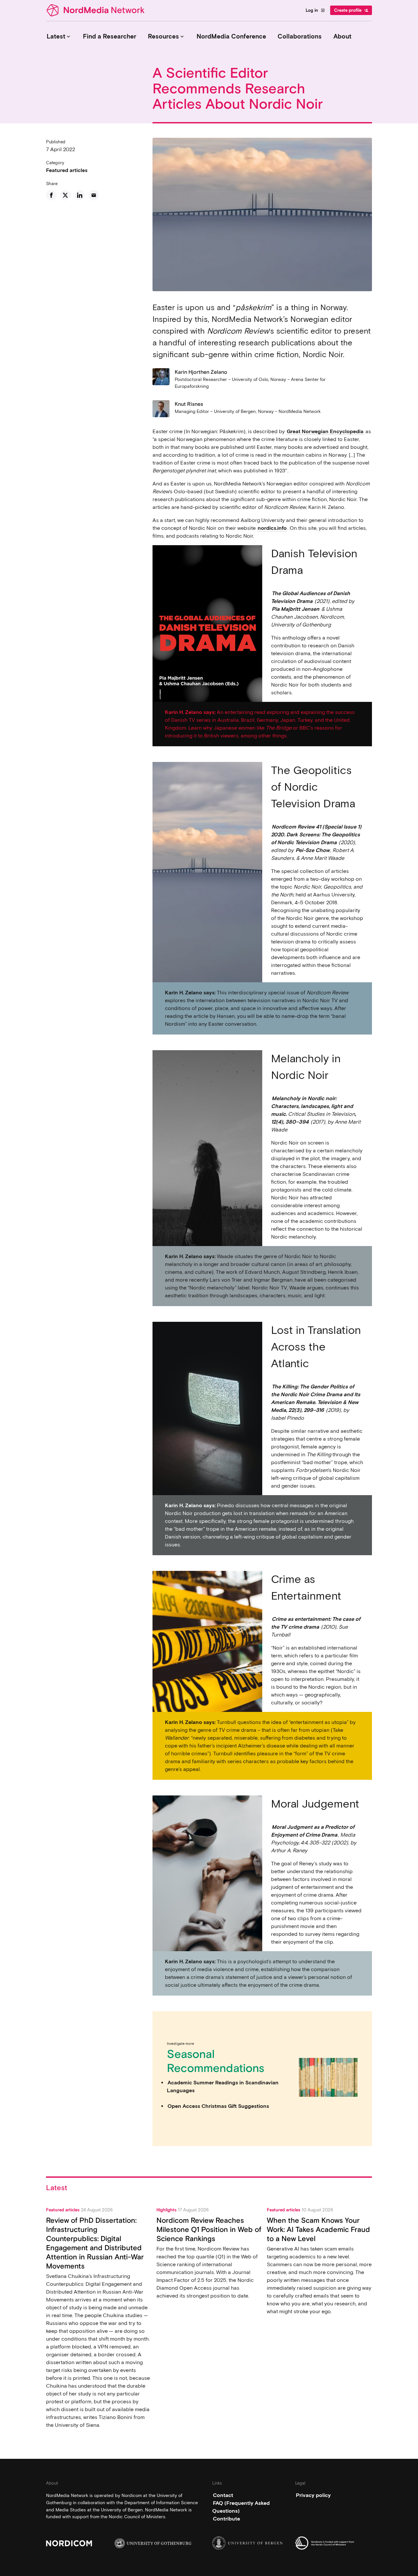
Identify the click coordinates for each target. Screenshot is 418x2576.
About (342, 36)
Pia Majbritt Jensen (296, 609)
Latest (59, 36)
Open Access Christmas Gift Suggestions (218, 2106)
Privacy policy (313, 2495)
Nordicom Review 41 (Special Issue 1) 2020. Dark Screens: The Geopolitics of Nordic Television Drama (316, 835)
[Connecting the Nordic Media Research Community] (97, 10)
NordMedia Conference (231, 36)
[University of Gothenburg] (153, 2543)
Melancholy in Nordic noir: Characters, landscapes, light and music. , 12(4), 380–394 (313, 1110)
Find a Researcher (110, 36)
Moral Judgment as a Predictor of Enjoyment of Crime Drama (313, 1831)
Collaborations (300, 36)
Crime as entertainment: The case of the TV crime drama (316, 1623)
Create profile (351, 10)
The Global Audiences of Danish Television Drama (311, 597)
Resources (167, 36)
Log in (315, 10)
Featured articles (67, 170)
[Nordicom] (84, 2543)
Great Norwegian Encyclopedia (325, 431)
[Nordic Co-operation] (334, 2543)
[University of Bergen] (251, 2543)
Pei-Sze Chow (313, 850)
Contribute (226, 2519)
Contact (223, 2495)
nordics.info (272, 528)
